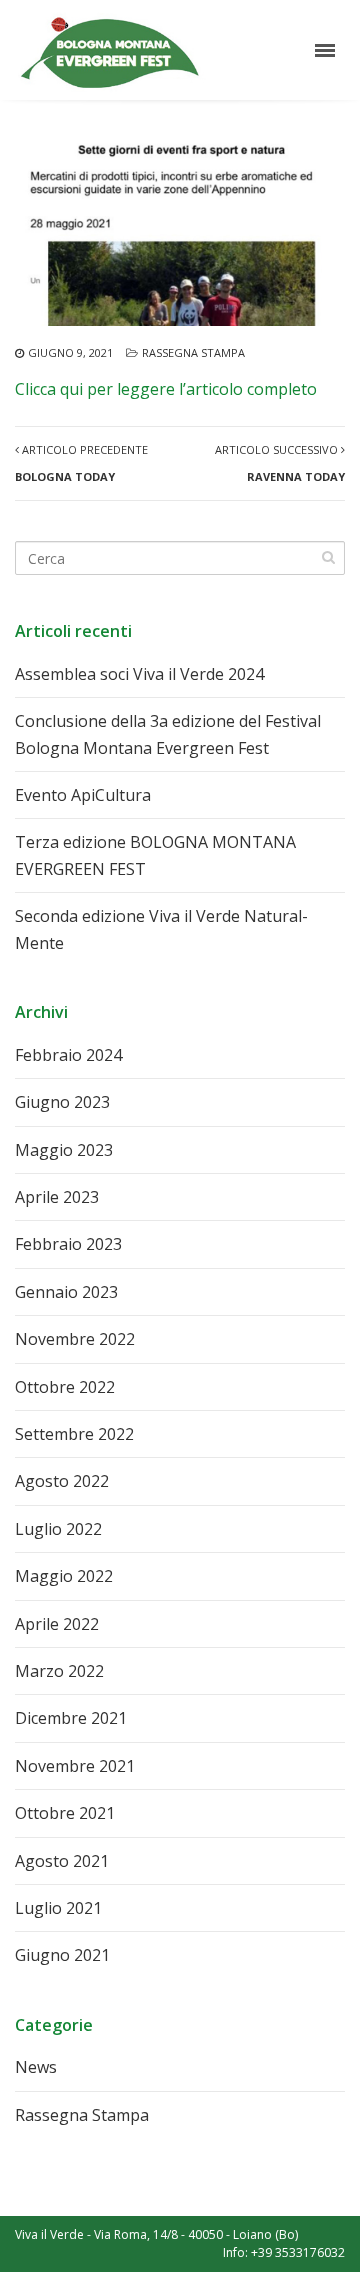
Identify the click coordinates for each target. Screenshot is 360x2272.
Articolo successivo (280, 462)
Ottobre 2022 (65, 1387)
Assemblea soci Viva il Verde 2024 (139, 674)
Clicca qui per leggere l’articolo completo (166, 389)
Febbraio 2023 (68, 1244)
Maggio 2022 (64, 1576)
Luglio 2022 (58, 1529)
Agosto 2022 (62, 1481)
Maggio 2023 (64, 1150)
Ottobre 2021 (65, 1813)
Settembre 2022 (74, 1434)
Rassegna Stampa (193, 352)
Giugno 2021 (62, 1955)
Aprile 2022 (57, 1624)
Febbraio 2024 (68, 1055)
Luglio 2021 (58, 1908)
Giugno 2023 (62, 1102)
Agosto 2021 (62, 1861)
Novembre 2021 (75, 1766)
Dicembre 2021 (71, 1718)
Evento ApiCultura (83, 795)
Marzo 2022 (59, 1671)
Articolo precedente (81, 462)
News (36, 2067)
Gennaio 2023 (66, 1292)
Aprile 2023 (57, 1197)
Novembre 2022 (75, 1339)
